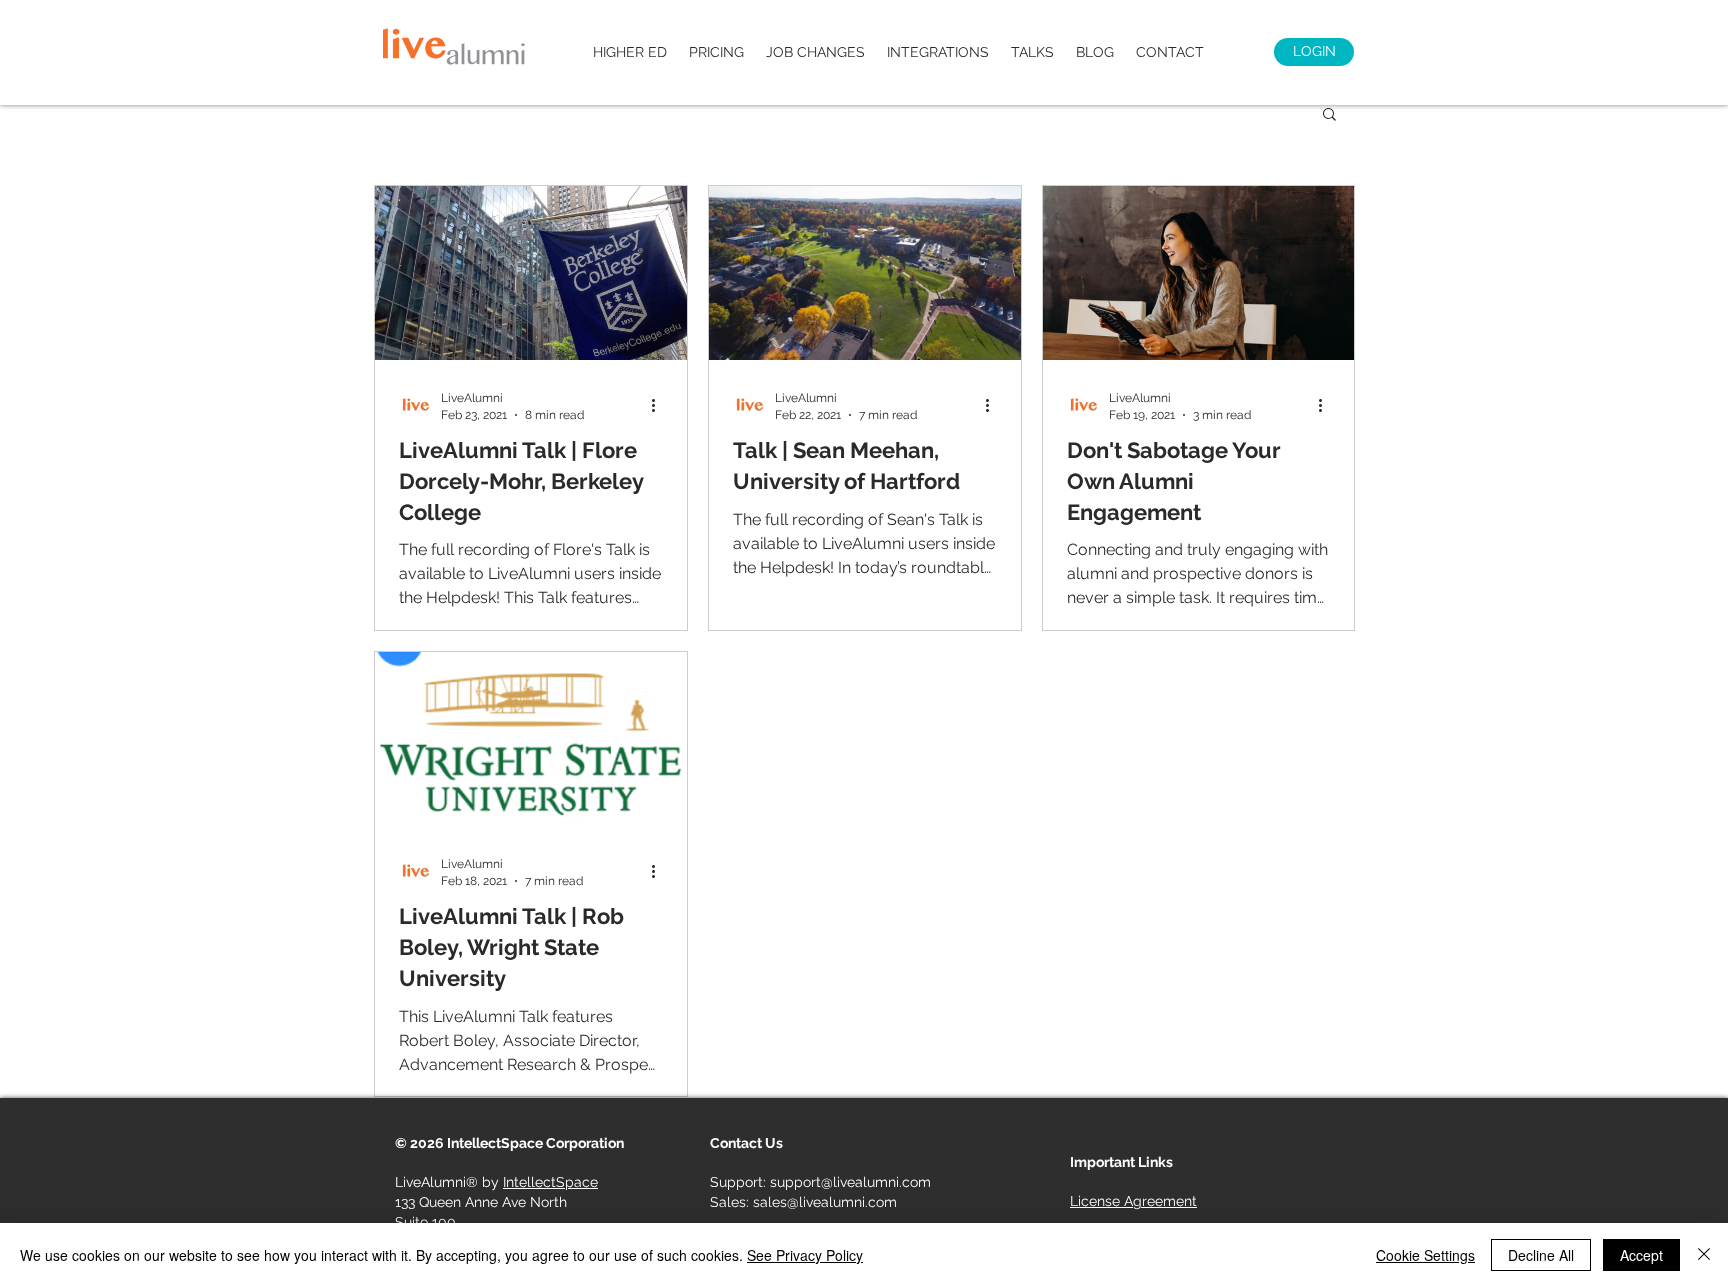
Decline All (1541, 1255)
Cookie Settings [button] (1425, 1255)
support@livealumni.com (850, 1182)
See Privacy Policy (805, 1255)
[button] (1329, 115)
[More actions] (660, 405)
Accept (1641, 1255)
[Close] (1704, 1255)
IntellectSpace (550, 1182)
